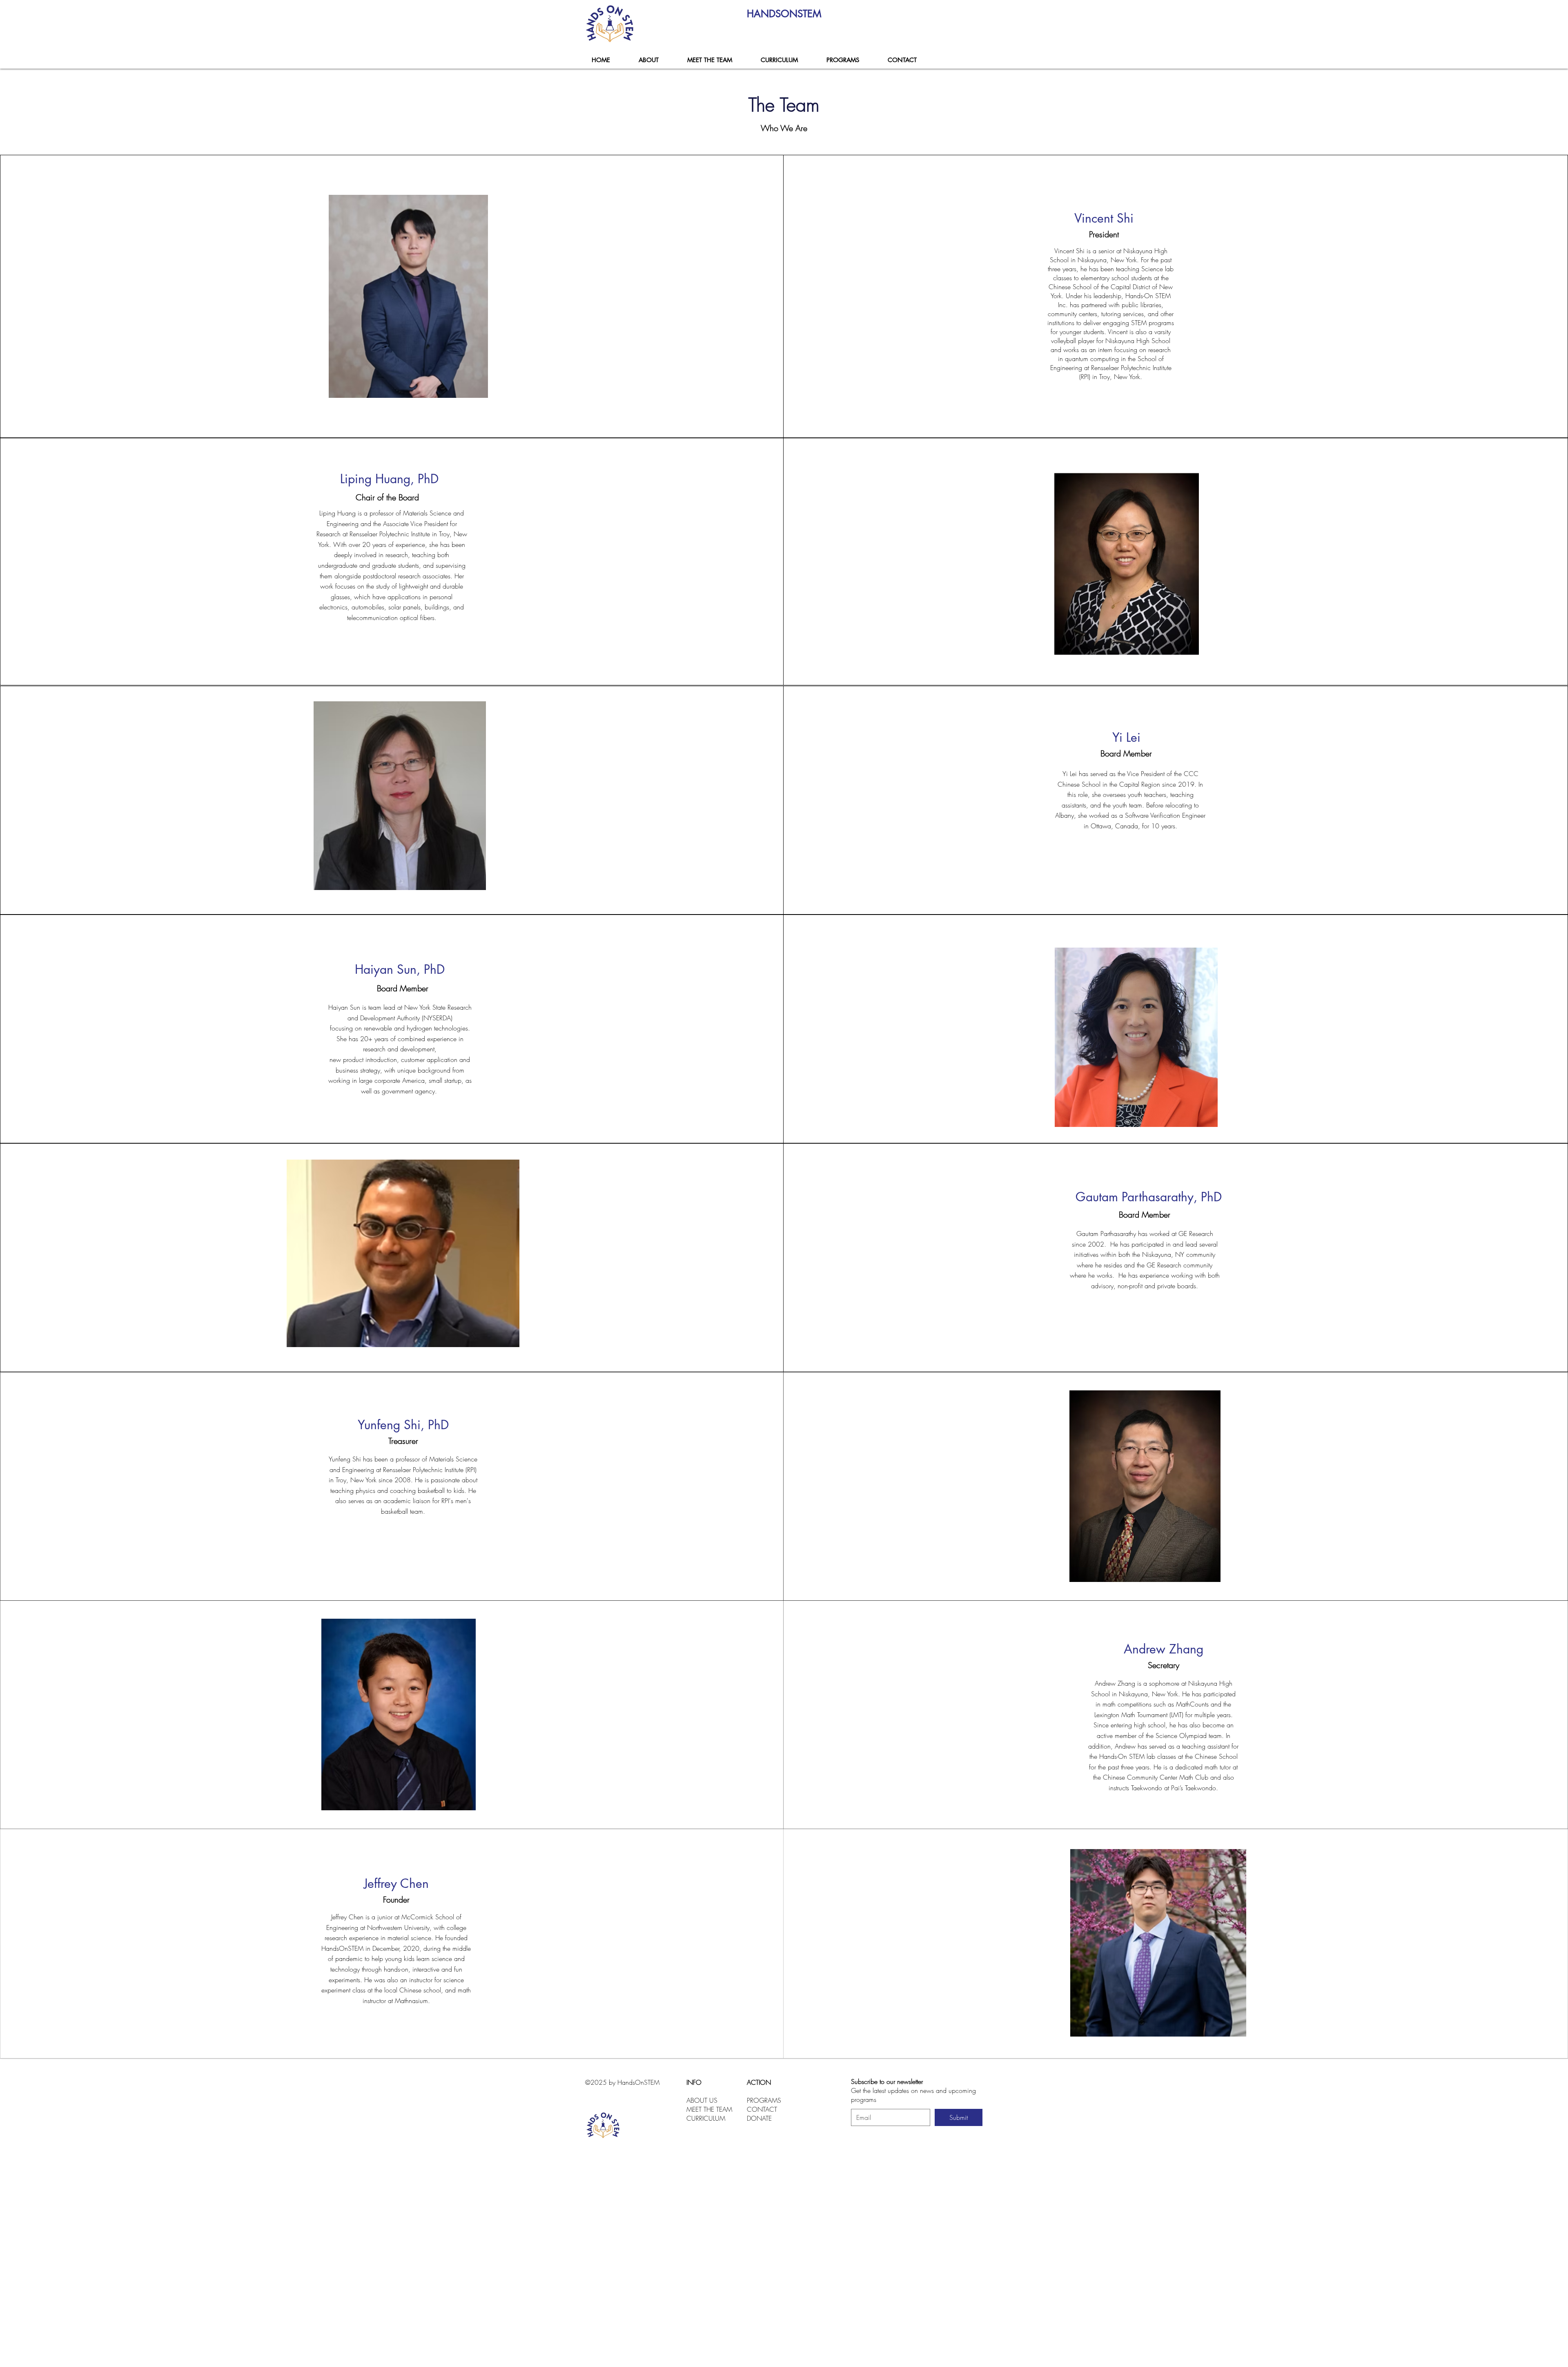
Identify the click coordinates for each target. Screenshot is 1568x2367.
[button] (842, 60)
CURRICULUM (706, 2118)
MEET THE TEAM (709, 2109)
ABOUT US (702, 2100)
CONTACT (762, 2109)
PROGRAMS (764, 2100)
